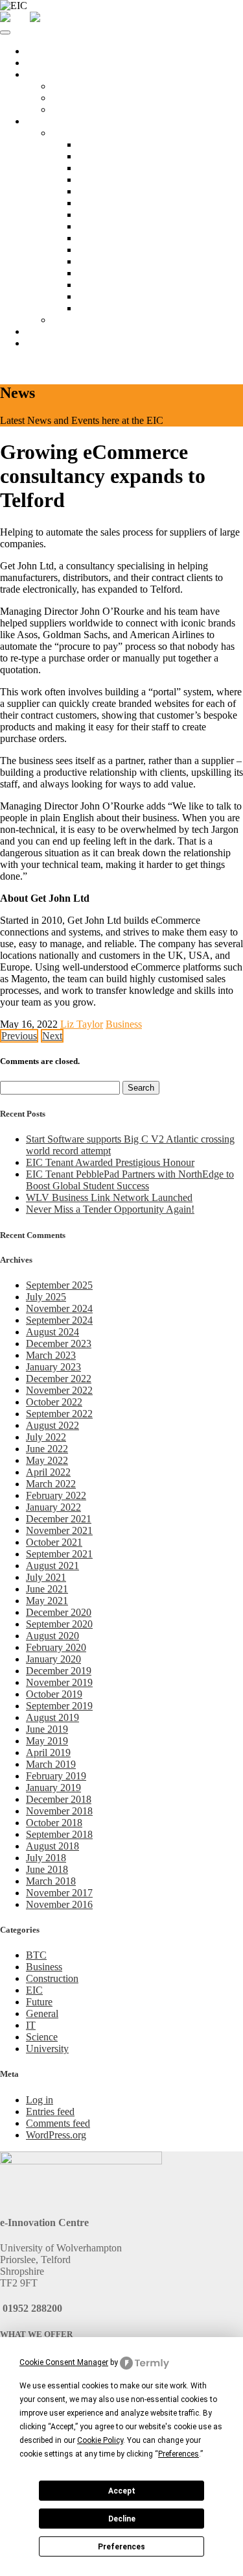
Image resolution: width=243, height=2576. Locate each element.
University (47, 2049)
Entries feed (50, 2112)
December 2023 (59, 1344)
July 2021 (46, 1577)
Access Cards (106, 180)
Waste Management (118, 285)
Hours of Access (111, 168)
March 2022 (51, 1484)
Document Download (122, 296)
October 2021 (54, 1542)
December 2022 (59, 1379)
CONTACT (26, 365)
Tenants (42, 121)
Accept (122, 2491)
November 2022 (59, 1390)
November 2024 (59, 1308)
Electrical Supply (113, 250)
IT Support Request (118, 215)
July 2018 (46, 1858)
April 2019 (48, 1752)
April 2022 (48, 1472)
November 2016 (59, 1904)
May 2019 (47, 1741)
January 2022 (53, 1507)
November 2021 (59, 1530)
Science (42, 2037)
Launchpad (75, 86)
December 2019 (59, 1671)
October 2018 (54, 1823)
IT (31, 2025)
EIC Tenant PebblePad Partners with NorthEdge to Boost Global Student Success (130, 1180)
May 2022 (47, 1460)
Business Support (62, 331)
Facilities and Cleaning (124, 191)
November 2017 (59, 1893)
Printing (94, 238)
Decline (122, 2519)
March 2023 (51, 1355)
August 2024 (52, 1332)
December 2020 (59, 1612)
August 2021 (52, 1566)
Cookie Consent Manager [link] (64, 2362)
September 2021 (59, 1554)
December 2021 (59, 1519)
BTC (36, 1955)
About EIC (49, 63)
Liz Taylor (82, 1024)
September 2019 (59, 1706)
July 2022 (46, 1437)
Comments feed (58, 2123)
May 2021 (47, 1601)
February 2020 (56, 1647)
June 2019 (47, 1729)
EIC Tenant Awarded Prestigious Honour (110, 1162)
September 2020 (59, 1624)
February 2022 (56, 1495)
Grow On (72, 109)
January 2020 (53, 1659)
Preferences (121, 2547)
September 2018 (59, 1834)
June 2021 (47, 1589)
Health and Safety (114, 273)
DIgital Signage (110, 261)
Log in (40, 2100)
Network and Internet (121, 203)
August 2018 (52, 1846)
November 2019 (59, 1682)
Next (52, 1036)
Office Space (52, 74)
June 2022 (47, 1449)
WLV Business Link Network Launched (109, 1197)
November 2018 (59, 1811)
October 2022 (54, 1402)
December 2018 (59, 1799)
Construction (52, 1978)
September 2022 (59, 1414)
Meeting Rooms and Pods (131, 156)
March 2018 (51, 1881)
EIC (34, 1990)
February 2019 (56, 1776)
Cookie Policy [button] (100, 2440)
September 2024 (59, 1320)
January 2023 (53, 1367)
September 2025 (59, 1285)
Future (39, 2002)
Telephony (99, 226)
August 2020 (52, 1636)
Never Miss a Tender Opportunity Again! (110, 1209)
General (42, 2013)
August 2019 (52, 1717)
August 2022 (52, 1425)
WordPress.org (56, 2135)
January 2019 (53, 1788)
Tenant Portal (79, 133)
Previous (19, 1036)
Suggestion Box (110, 308)
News (38, 343)
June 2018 (47, 1869)
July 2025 (46, 1297)
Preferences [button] (179, 2454)
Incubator (71, 98)
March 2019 (51, 1764)
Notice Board (105, 144)
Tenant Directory (87, 320)
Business (124, 1024)
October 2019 (54, 1694)
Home (39, 51)
